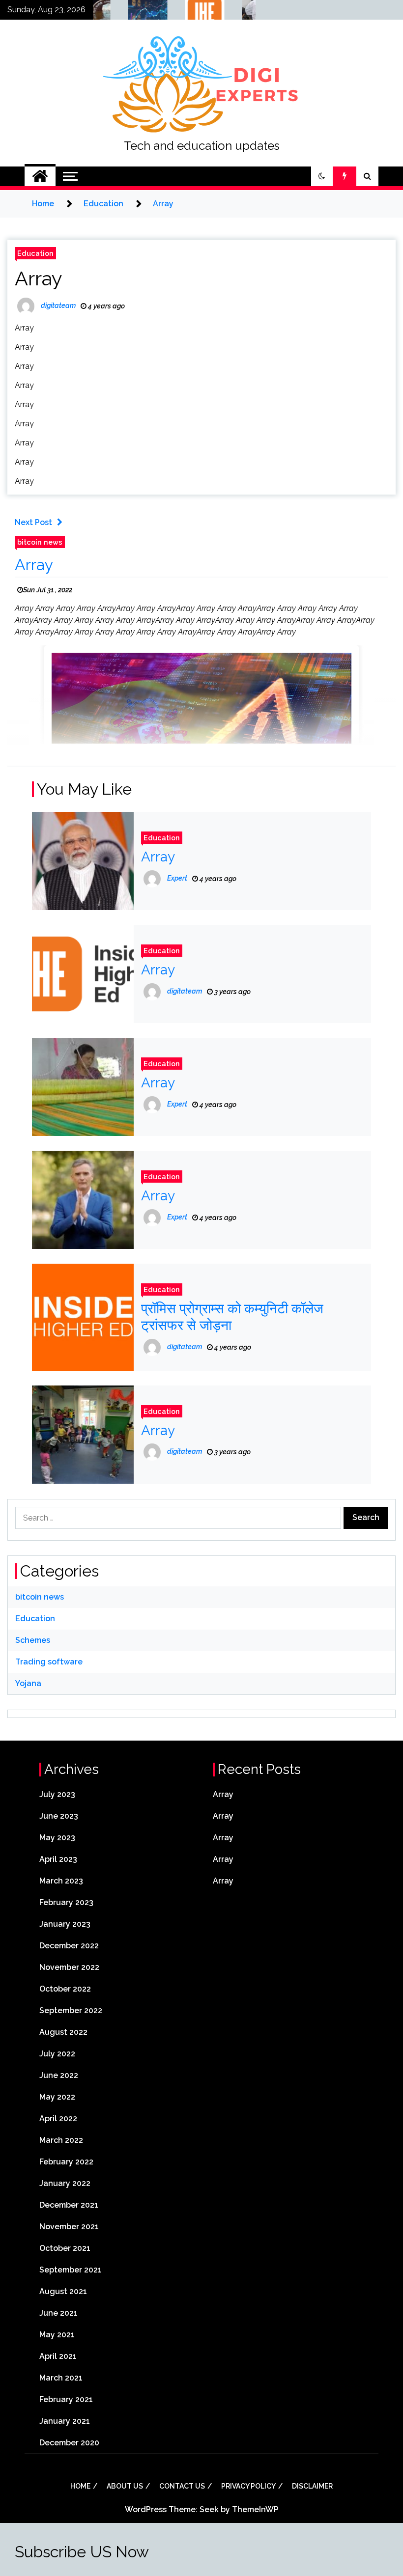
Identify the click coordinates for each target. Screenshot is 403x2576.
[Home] (40, 176)
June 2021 (58, 2313)
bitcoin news (40, 542)
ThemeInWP (255, 2509)
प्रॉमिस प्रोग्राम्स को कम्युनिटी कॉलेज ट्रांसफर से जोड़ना (232, 1317)
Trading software (49, 1662)
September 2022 (71, 2010)
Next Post (33, 522)
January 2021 (65, 2421)
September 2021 (71, 2270)
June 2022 (59, 2075)
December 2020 (69, 2443)
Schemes (33, 1640)
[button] (322, 176)
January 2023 (65, 1924)
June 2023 (59, 1816)
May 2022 (57, 2097)
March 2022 (61, 2140)
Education (35, 253)
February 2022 (66, 2162)
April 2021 (58, 2356)
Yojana (28, 1683)
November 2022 (69, 1967)
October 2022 (65, 1989)
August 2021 (63, 2291)
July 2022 (57, 2054)
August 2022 (63, 2032)
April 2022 (58, 2119)
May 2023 (57, 1838)
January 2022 (65, 2183)
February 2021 (66, 2399)
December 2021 (69, 2205)
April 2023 (58, 1859)
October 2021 (65, 2248)
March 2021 (61, 2378)
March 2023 (61, 1881)
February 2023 (66, 1902)
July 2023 (57, 1794)
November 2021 (69, 2227)
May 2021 (57, 2335)
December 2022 (69, 1946)
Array (39, 278)
